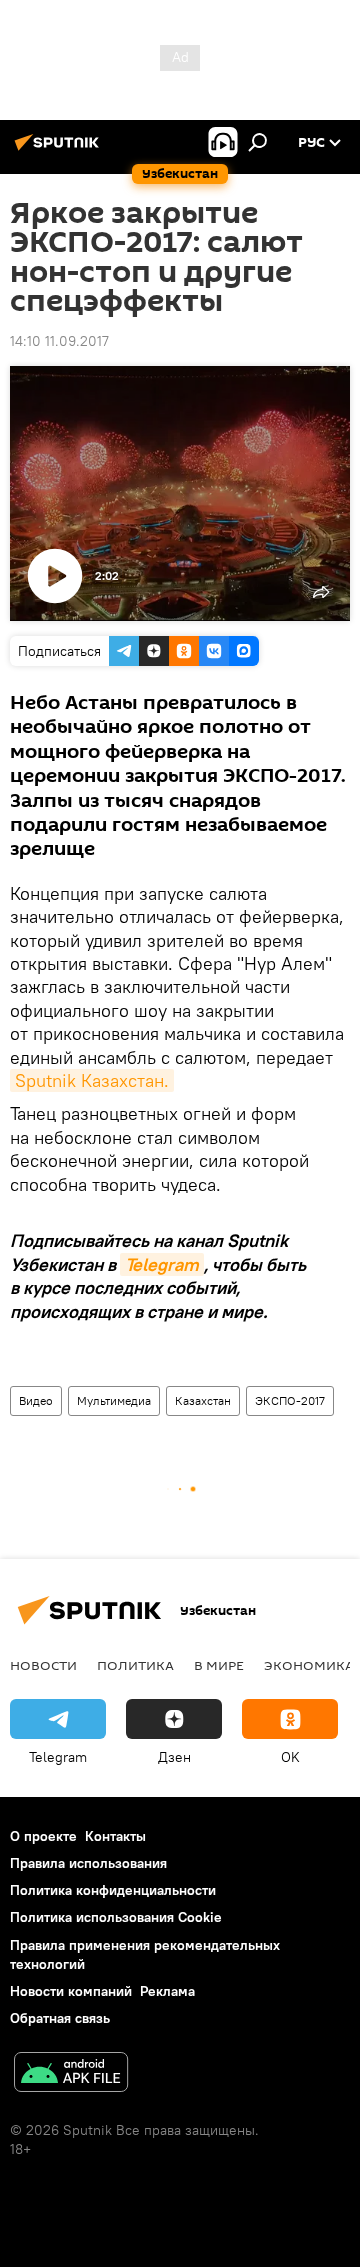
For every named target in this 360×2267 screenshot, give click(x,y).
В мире (219, 1665)
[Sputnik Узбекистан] (60, 150)
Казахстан (203, 1400)
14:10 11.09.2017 (59, 341)
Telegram (162, 1264)
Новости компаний (71, 1991)
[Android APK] (71, 2074)
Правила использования (88, 1863)
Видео (36, 1400)
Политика (135, 1665)
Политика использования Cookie (116, 1917)
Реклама (167, 1991)
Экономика (309, 1665)
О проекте (43, 1836)
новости (43, 1665)
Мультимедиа (114, 1400)
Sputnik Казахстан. (92, 1080)
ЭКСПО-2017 (290, 1400)
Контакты (115, 1836)
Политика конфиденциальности (113, 1890)
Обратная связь (60, 2018)
